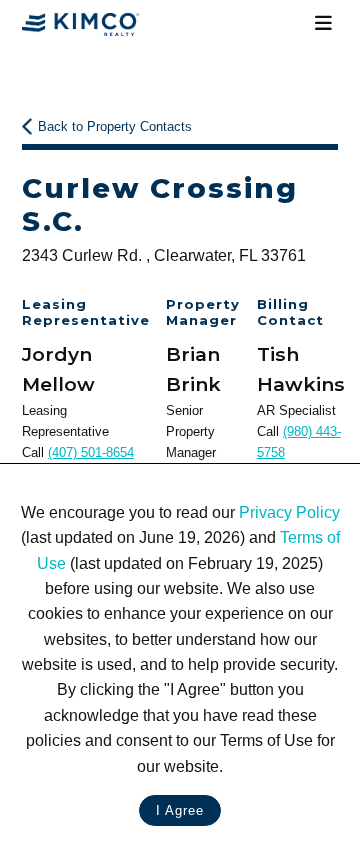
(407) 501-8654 (91, 452)
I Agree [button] (180, 810)
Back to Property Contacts (115, 126)
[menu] (323, 24)
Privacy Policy (289, 512)
